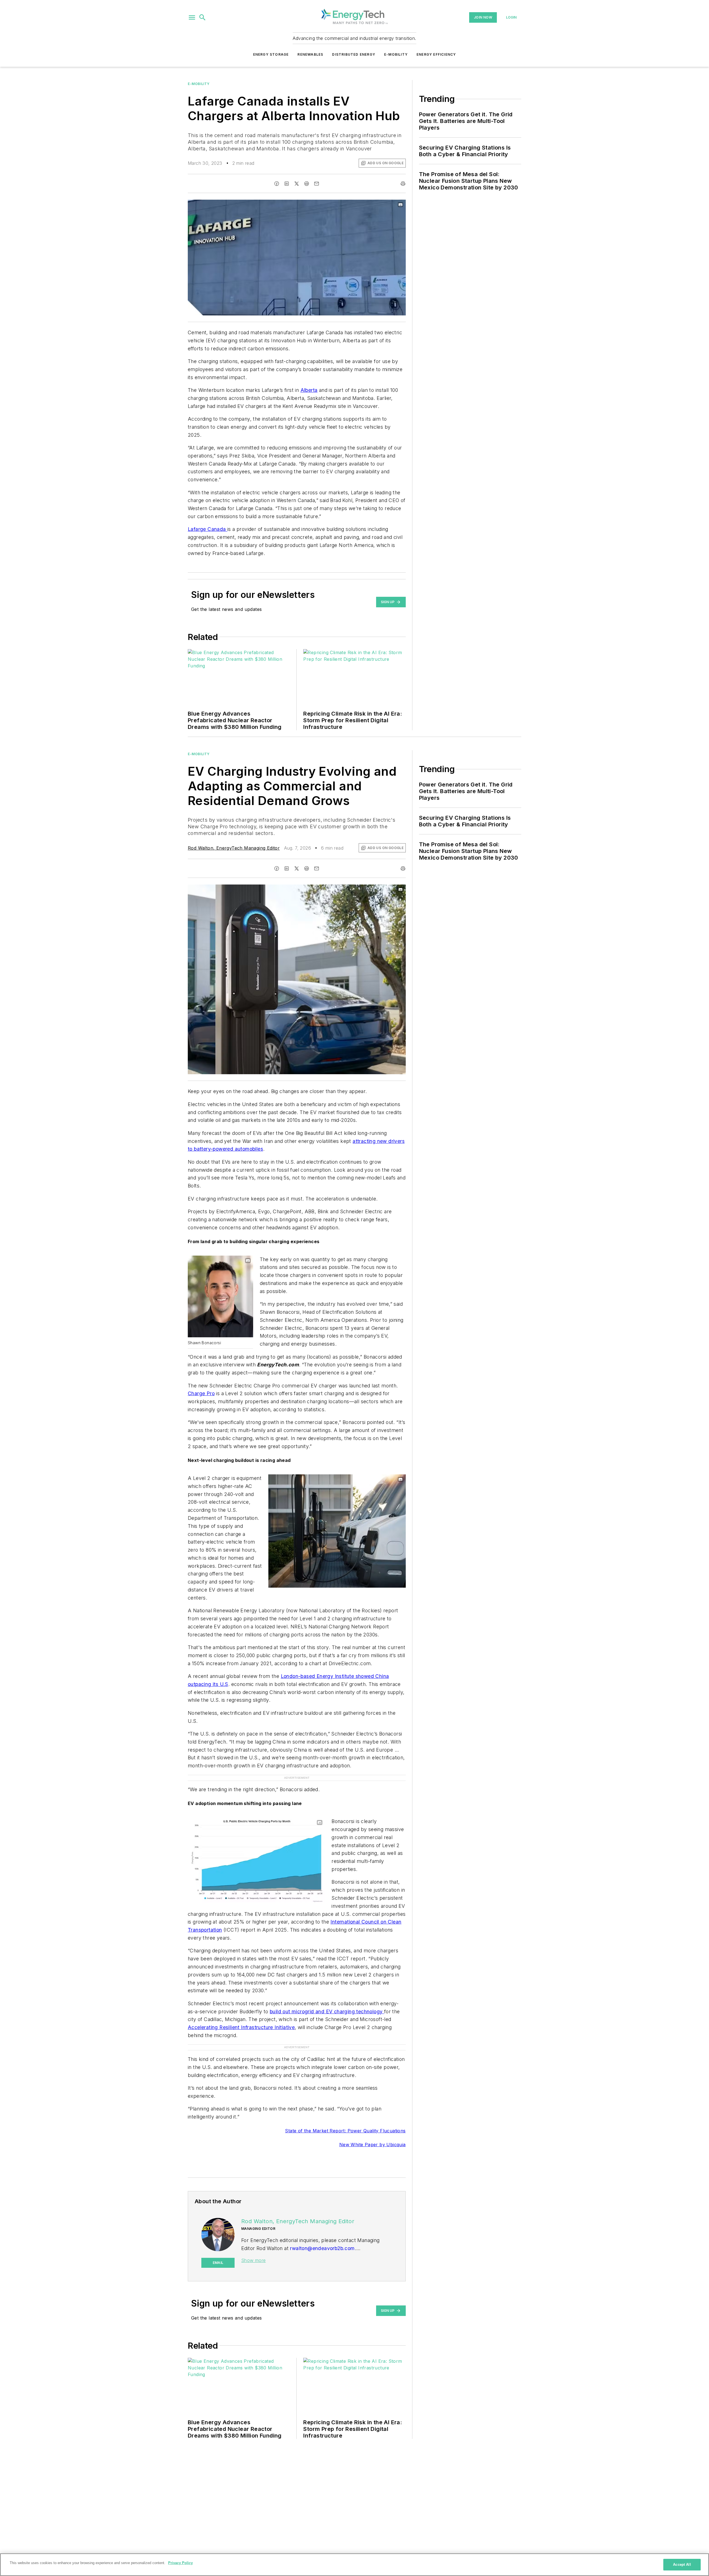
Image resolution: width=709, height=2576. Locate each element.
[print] (403, 184)
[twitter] (297, 184)
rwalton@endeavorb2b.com (322, 2248)
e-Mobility (199, 84)
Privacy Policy (180, 2563)
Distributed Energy (354, 54)
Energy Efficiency (436, 54)
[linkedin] (287, 184)
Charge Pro (201, 1393)
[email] (317, 184)
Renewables (310, 54)
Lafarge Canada (208, 529)
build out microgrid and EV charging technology (327, 2011)
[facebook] (277, 184)
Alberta (309, 390)
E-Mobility (396, 54)
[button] (192, 17)
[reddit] (307, 184)
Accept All (682, 2565)
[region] (354, 2565)
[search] (202, 17)
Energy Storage (271, 54)
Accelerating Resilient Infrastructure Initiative (241, 2027)
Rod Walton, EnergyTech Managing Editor (234, 848)
